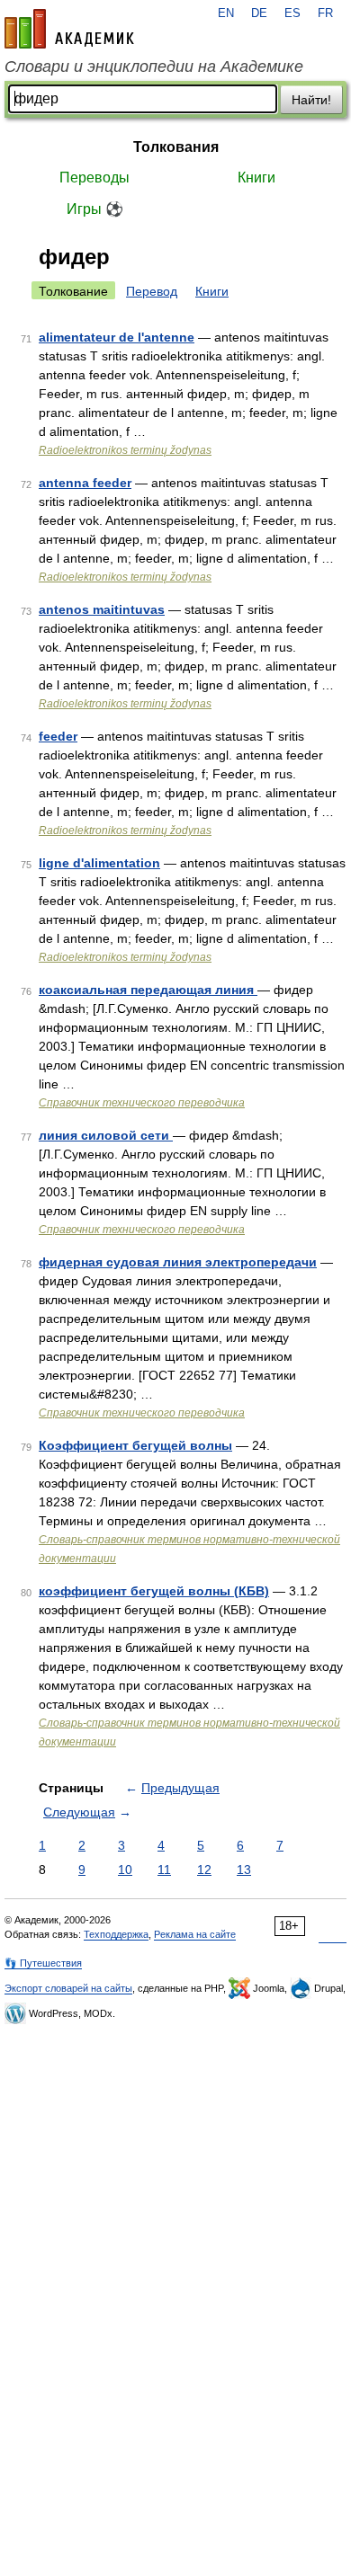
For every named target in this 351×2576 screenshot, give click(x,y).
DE (259, 13)
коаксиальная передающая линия (148, 990)
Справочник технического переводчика (142, 1103)
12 (204, 1870)
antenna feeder (85, 483)
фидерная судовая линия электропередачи (178, 1262)
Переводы (94, 178)
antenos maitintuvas (102, 609)
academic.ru (69, 29)
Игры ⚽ (95, 209)
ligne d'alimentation (99, 863)
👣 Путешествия (43, 1963)
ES (292, 13)
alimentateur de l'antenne (117, 337)
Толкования (176, 147)
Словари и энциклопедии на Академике (154, 67)
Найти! (311, 100)
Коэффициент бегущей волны (135, 1445)
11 (164, 1870)
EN (226, 13)
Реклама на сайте (195, 1934)
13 (244, 1870)
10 (125, 1870)
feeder (58, 736)
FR (325, 13)
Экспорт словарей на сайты (68, 1988)
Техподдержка (116, 1934)
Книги (256, 178)
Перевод (152, 291)
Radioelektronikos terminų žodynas (125, 450)
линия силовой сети (106, 1135)
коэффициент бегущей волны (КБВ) (154, 1591)
